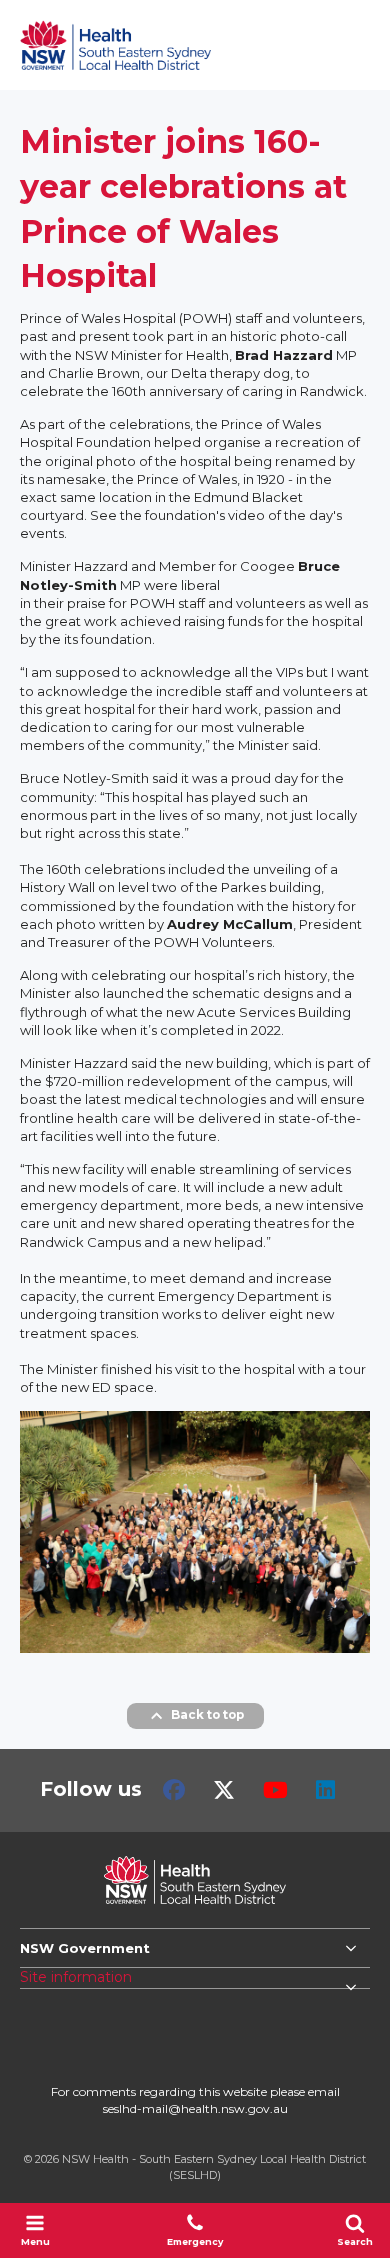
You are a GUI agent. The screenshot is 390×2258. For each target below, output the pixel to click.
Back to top (207, 1715)
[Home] (115, 45)
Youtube (275, 1790)
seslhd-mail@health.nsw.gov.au (195, 2108)
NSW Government (85, 1948)
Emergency (195, 2241)
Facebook (174, 1790)
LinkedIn (325, 1790)
